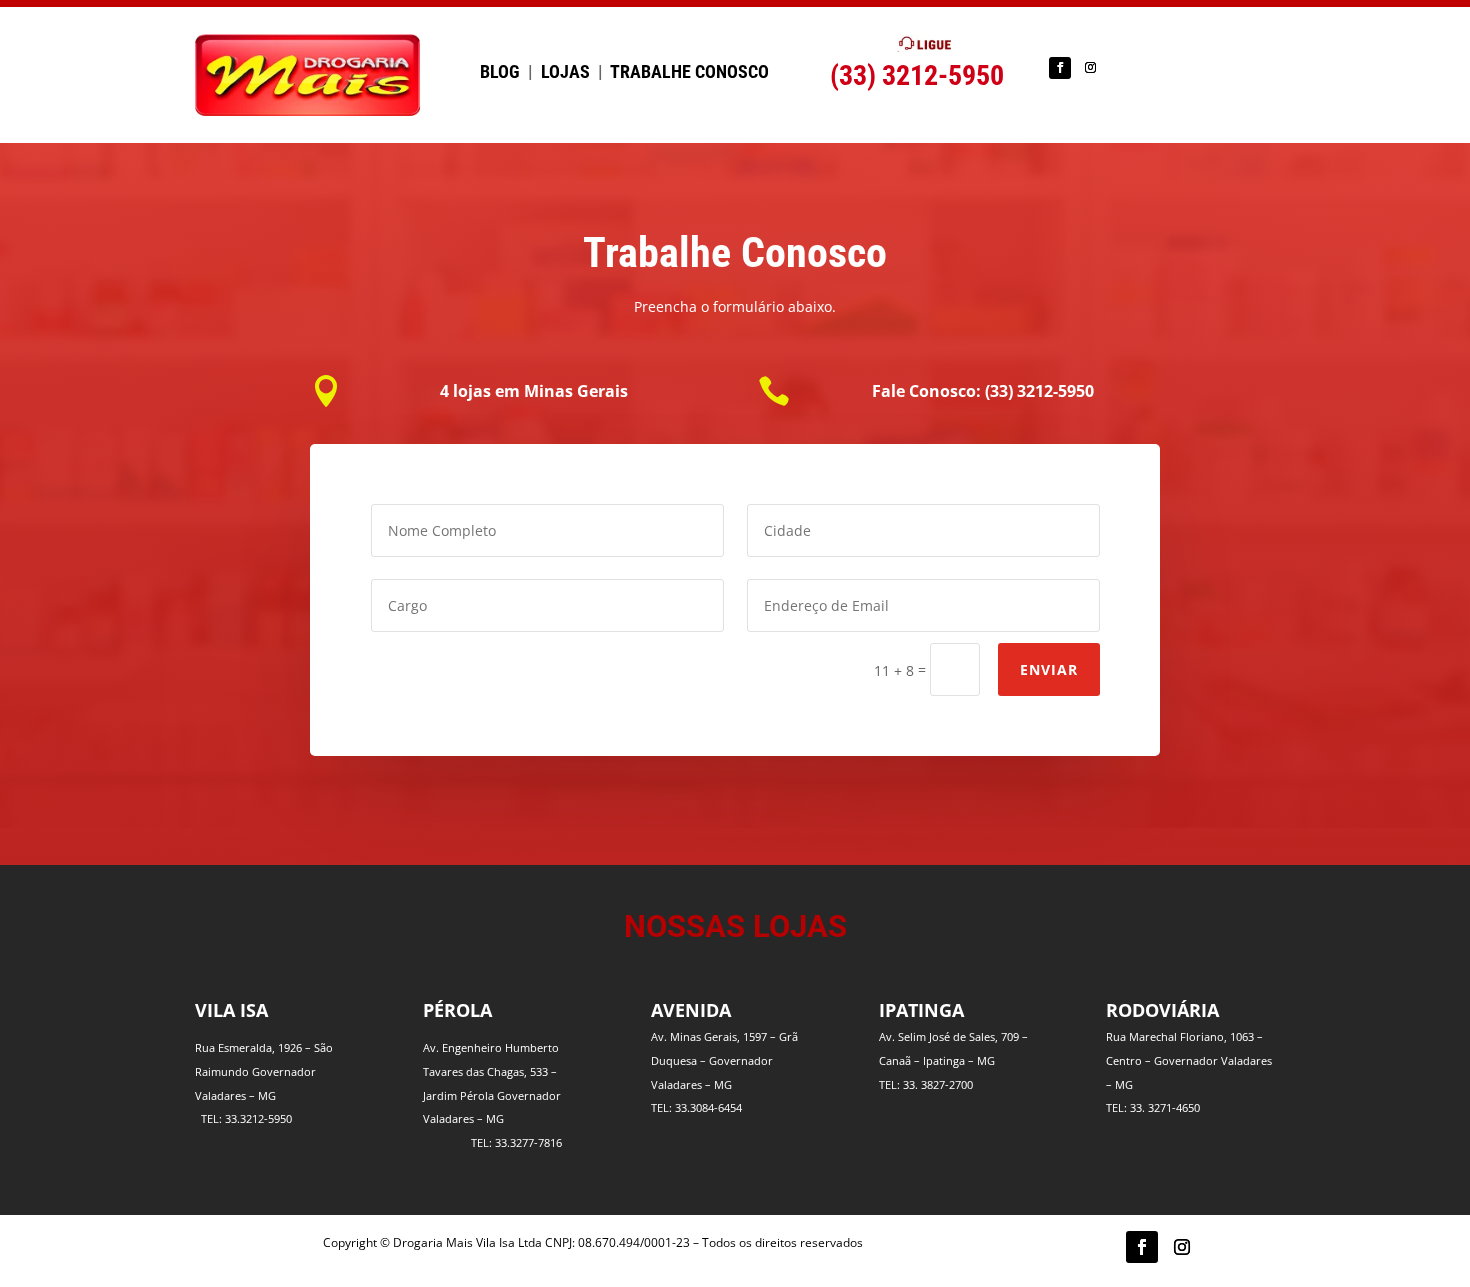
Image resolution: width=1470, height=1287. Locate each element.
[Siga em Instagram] (1090, 68)
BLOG (500, 71)
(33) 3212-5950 (917, 75)
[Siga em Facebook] (1060, 68)
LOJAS (565, 71)
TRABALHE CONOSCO (689, 71)
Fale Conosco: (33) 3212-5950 (983, 391)
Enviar (1049, 669)
